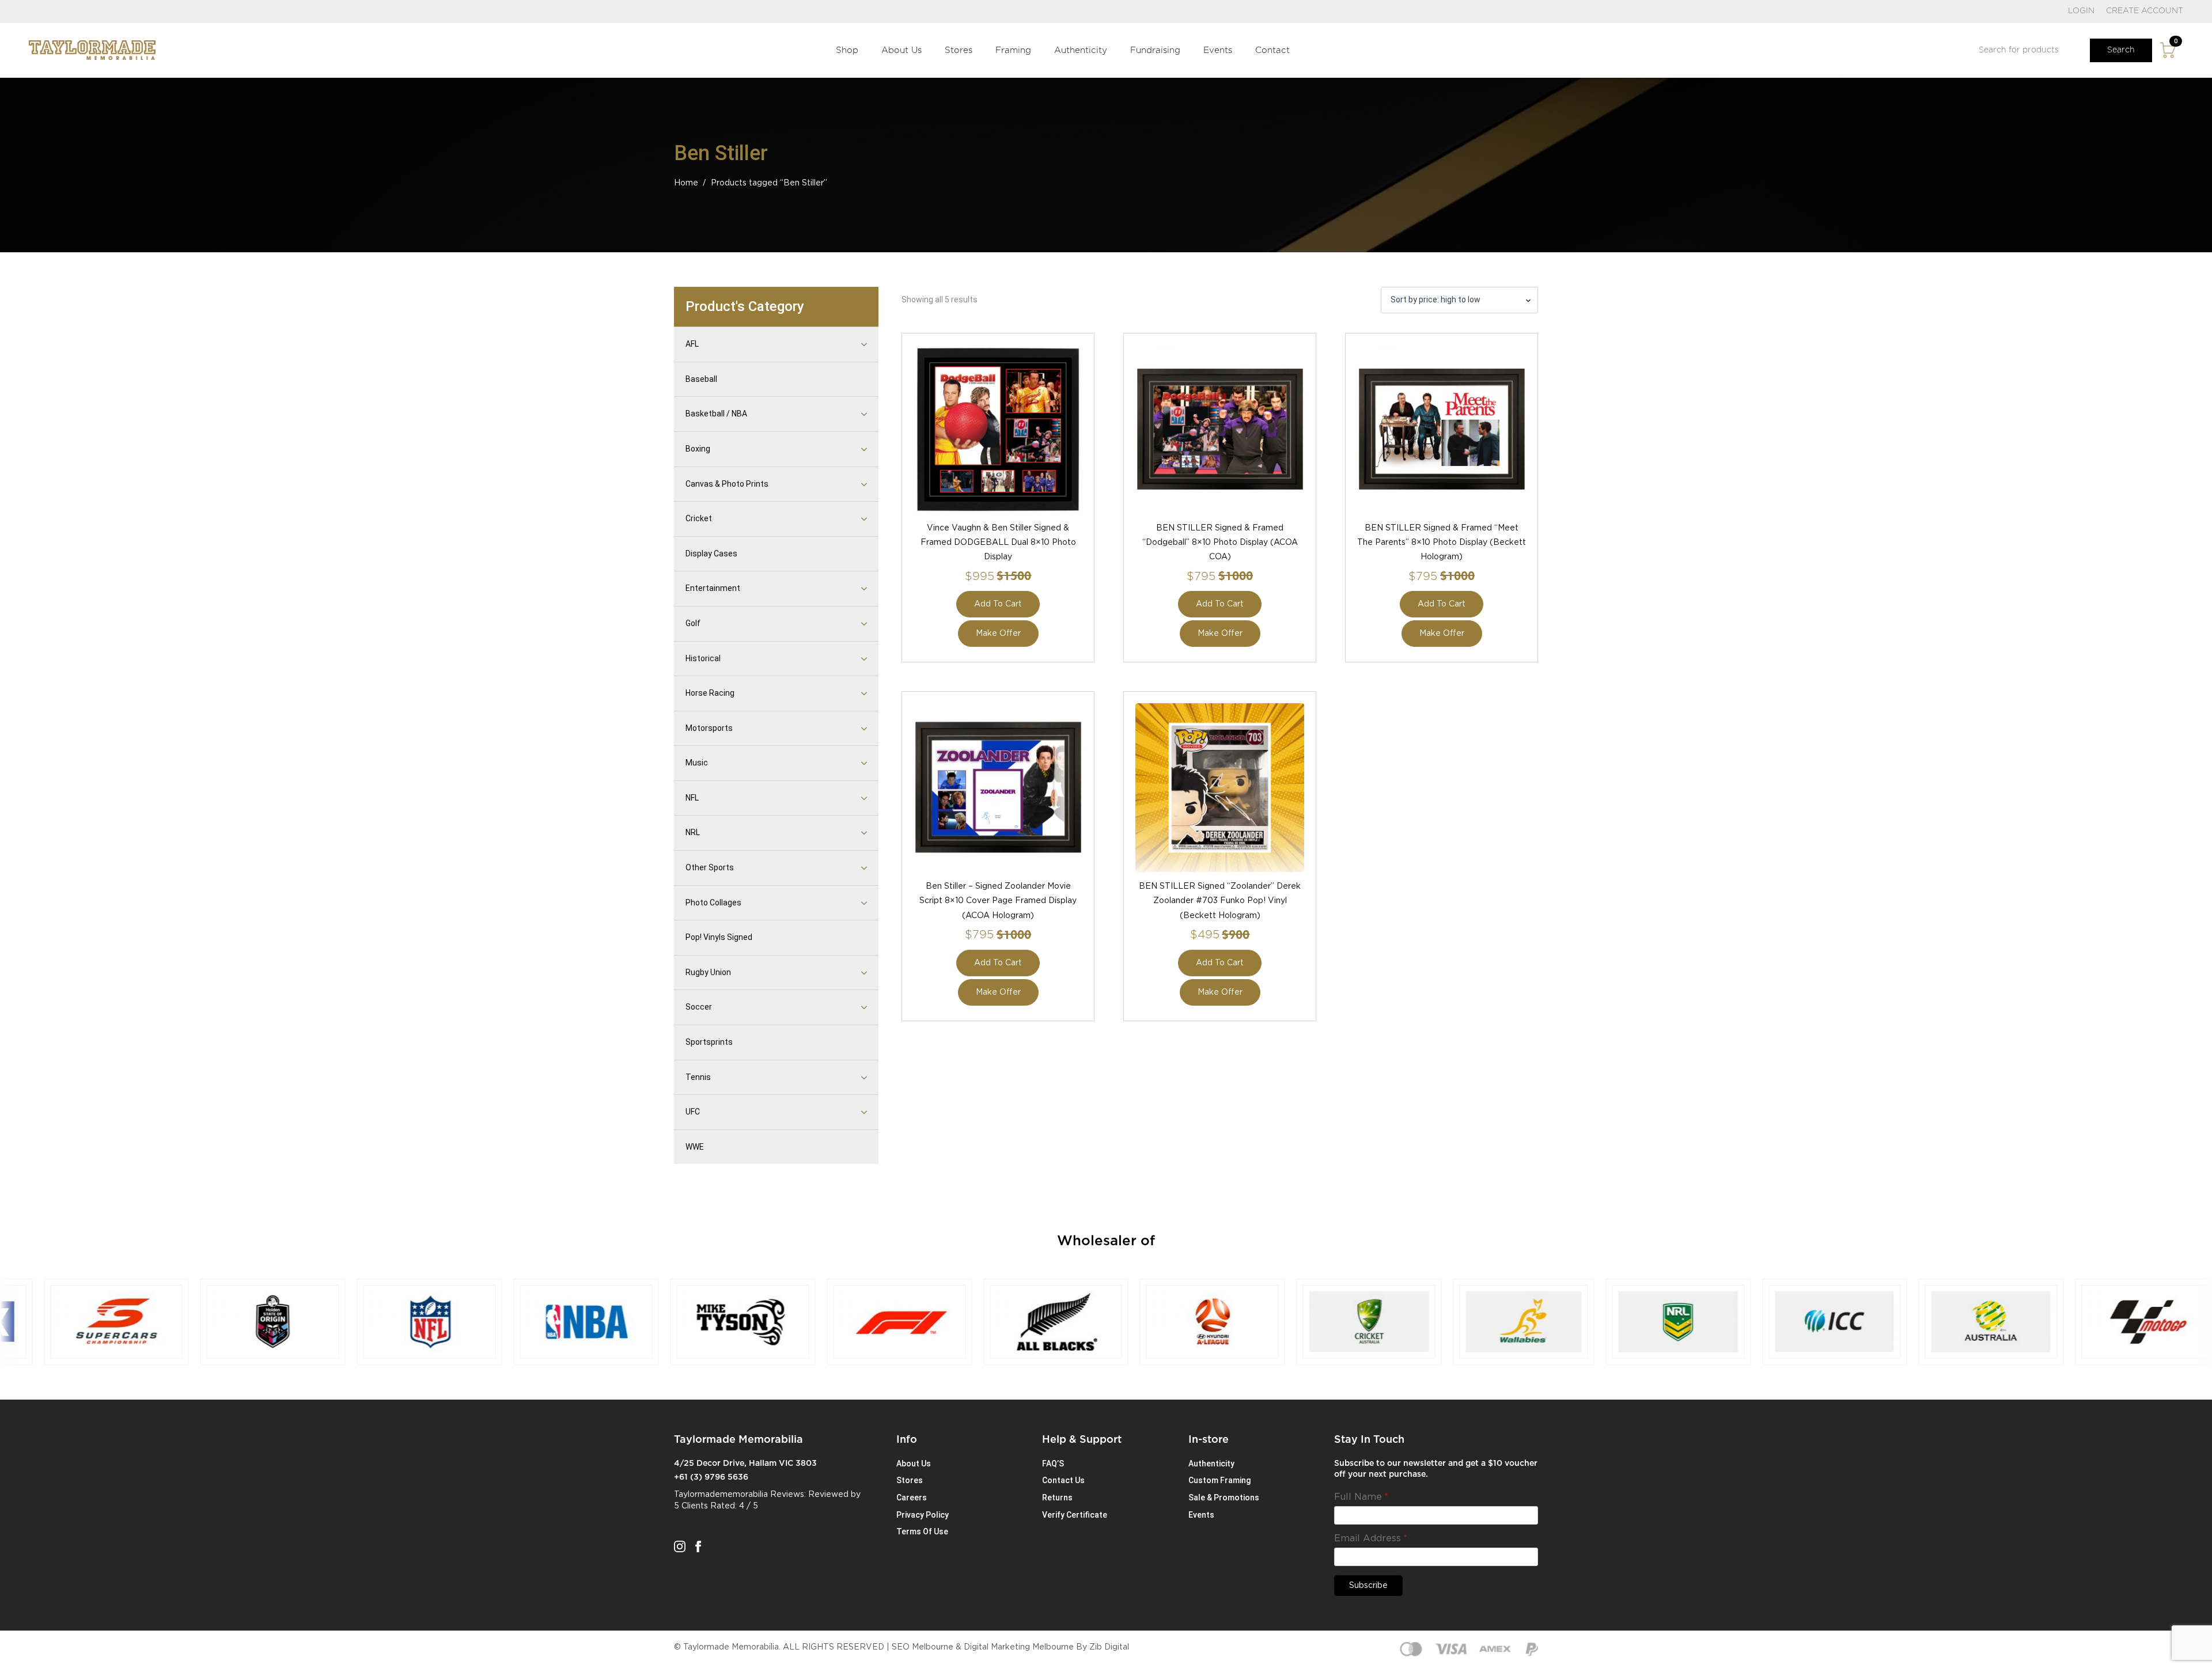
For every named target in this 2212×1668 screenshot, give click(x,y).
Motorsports (709, 728)
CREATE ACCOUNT (2145, 11)
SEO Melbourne (923, 1647)
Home (686, 183)
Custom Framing (1219, 1480)
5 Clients (691, 1506)
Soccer (699, 1007)
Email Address (1371, 1538)
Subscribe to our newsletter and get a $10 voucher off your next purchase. (1436, 1469)
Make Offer (998, 634)
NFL (692, 798)
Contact (1272, 50)
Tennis (698, 1077)
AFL (692, 344)
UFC (693, 1112)
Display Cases (711, 554)
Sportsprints (709, 1042)
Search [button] (2121, 50)
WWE (695, 1147)
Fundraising (1155, 50)
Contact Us (1063, 1480)
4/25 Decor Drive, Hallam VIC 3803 (745, 1464)
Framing (1013, 50)
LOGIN (2081, 11)
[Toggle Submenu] (850, 344)
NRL (693, 832)
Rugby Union (708, 972)
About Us (902, 50)
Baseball (701, 379)
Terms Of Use (922, 1531)
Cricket (699, 518)
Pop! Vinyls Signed (719, 937)
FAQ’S (1053, 1464)
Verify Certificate (1075, 1515)
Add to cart (998, 604)
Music (697, 763)
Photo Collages (713, 903)
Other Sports (710, 867)
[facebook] (698, 1546)
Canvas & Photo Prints (727, 484)
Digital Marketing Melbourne (1019, 1647)
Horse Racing (710, 693)
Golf (693, 623)
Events (1218, 50)
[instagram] (680, 1546)
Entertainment (713, 588)
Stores (959, 50)
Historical (703, 658)
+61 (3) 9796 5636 (711, 1477)
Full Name (1361, 1497)
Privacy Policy (923, 1515)
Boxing (698, 449)
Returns (1057, 1498)
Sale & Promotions (1224, 1498)
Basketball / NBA (716, 414)
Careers (912, 1498)
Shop (847, 50)
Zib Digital (1109, 1647)
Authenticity (1081, 50)
